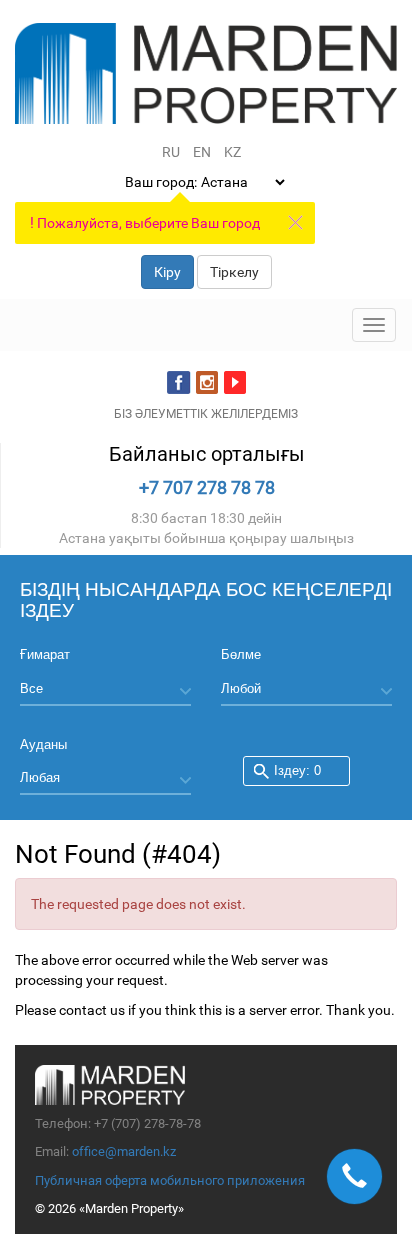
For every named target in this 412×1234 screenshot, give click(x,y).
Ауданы (43, 744)
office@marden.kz (124, 1151)
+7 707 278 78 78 (207, 487)
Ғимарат (45, 654)
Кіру (167, 272)
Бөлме (241, 654)
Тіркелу (234, 272)
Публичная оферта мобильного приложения (170, 1180)
